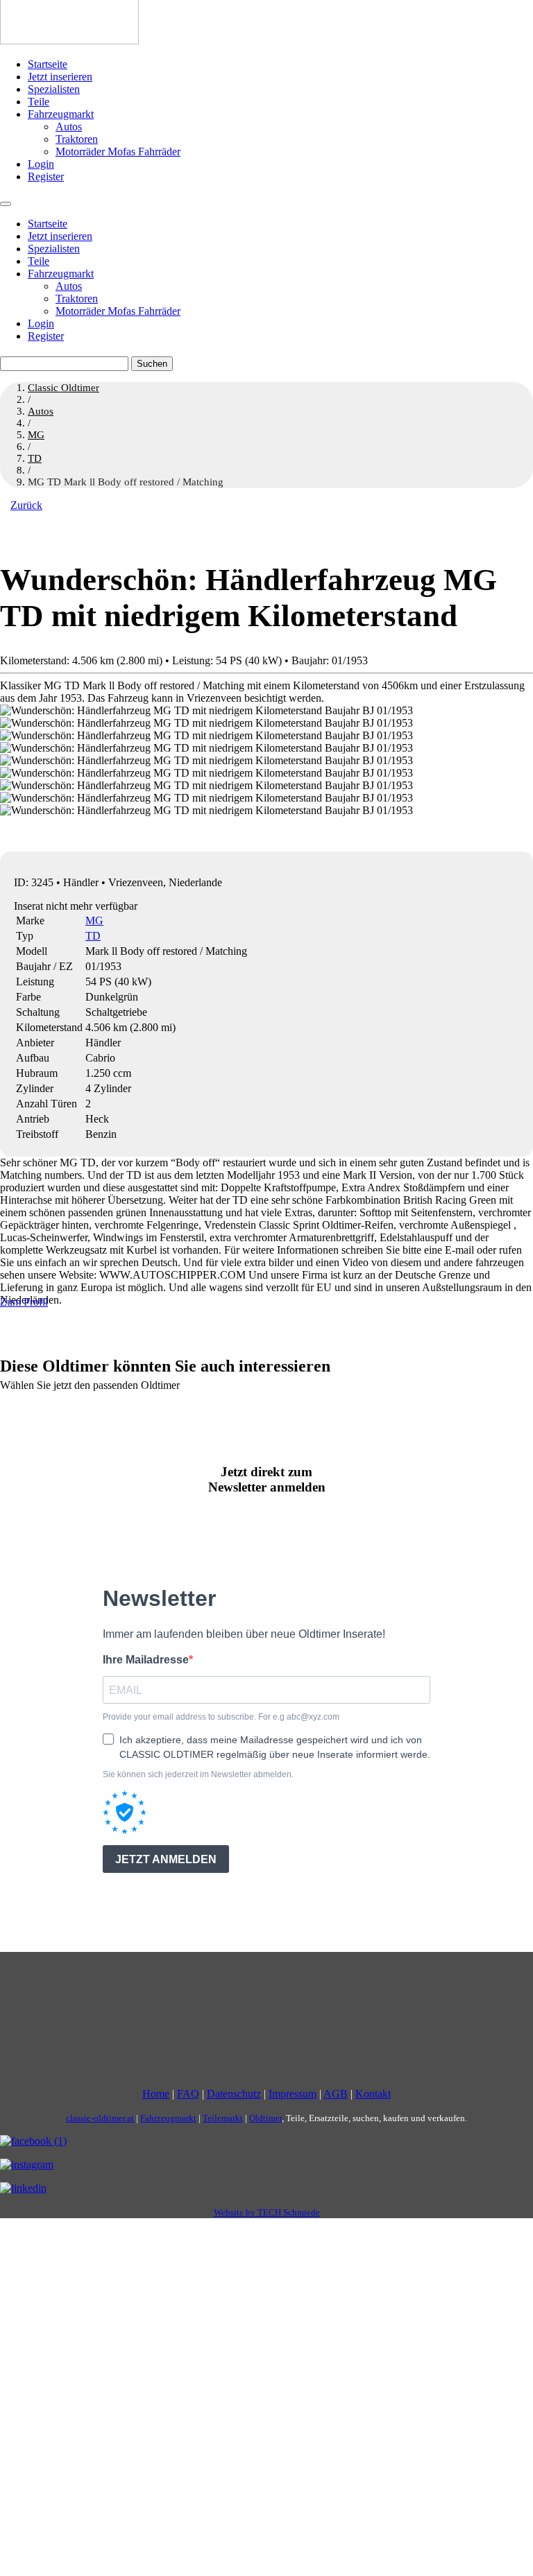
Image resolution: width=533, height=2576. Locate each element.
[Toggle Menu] (6, 204)
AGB (336, 2094)
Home (156, 2094)
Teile (39, 102)
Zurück (26, 505)
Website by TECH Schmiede (267, 2212)
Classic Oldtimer (64, 388)
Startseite (48, 64)
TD (93, 936)
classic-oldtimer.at (100, 2118)
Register (46, 176)
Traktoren (77, 139)
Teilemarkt (223, 2118)
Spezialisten (54, 89)
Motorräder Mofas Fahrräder (118, 152)
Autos (69, 127)
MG (94, 920)
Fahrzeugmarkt (61, 114)
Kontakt (373, 2094)
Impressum (293, 2094)
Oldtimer (265, 2118)
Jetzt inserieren (60, 77)
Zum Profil (24, 1302)
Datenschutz (234, 2094)
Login (41, 164)
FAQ (188, 2094)
